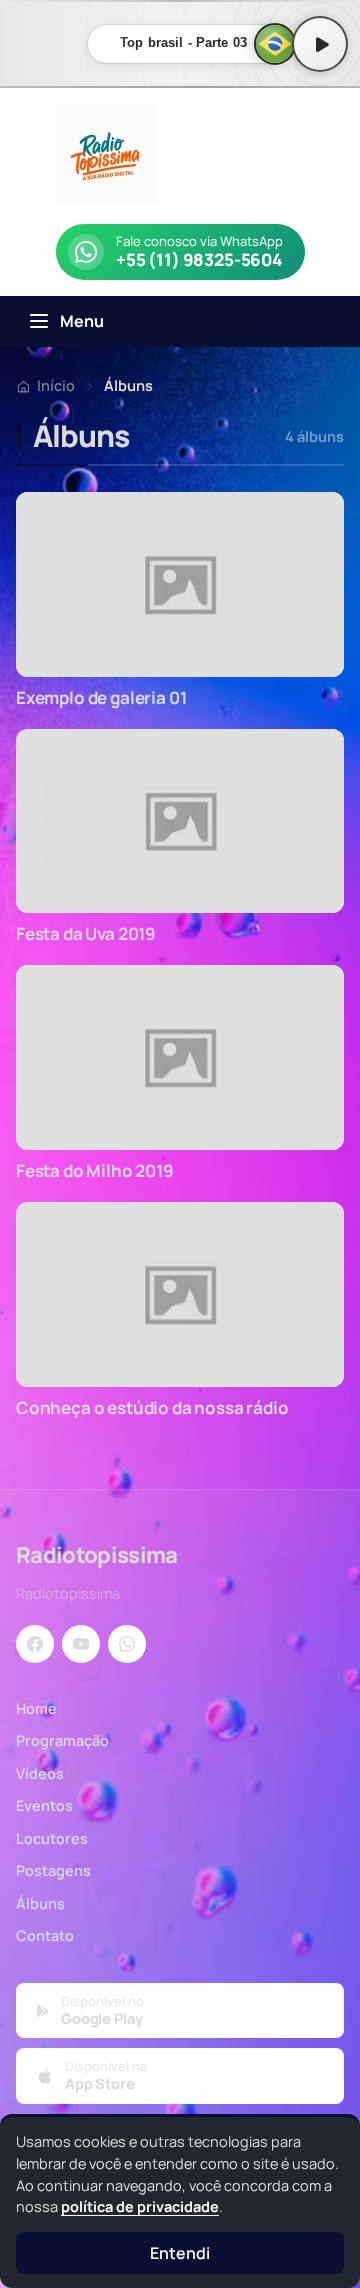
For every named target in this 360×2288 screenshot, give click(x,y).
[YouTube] (81, 1644)
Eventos (44, 1805)
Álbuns (40, 1903)
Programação (62, 1740)
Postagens (53, 1870)
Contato (45, 1935)
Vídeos (40, 1773)
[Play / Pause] (320, 44)
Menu (82, 321)
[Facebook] (35, 1644)
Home (36, 1708)
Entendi (179, 2253)
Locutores (52, 1838)
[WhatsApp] (127, 1644)
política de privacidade (140, 2206)
